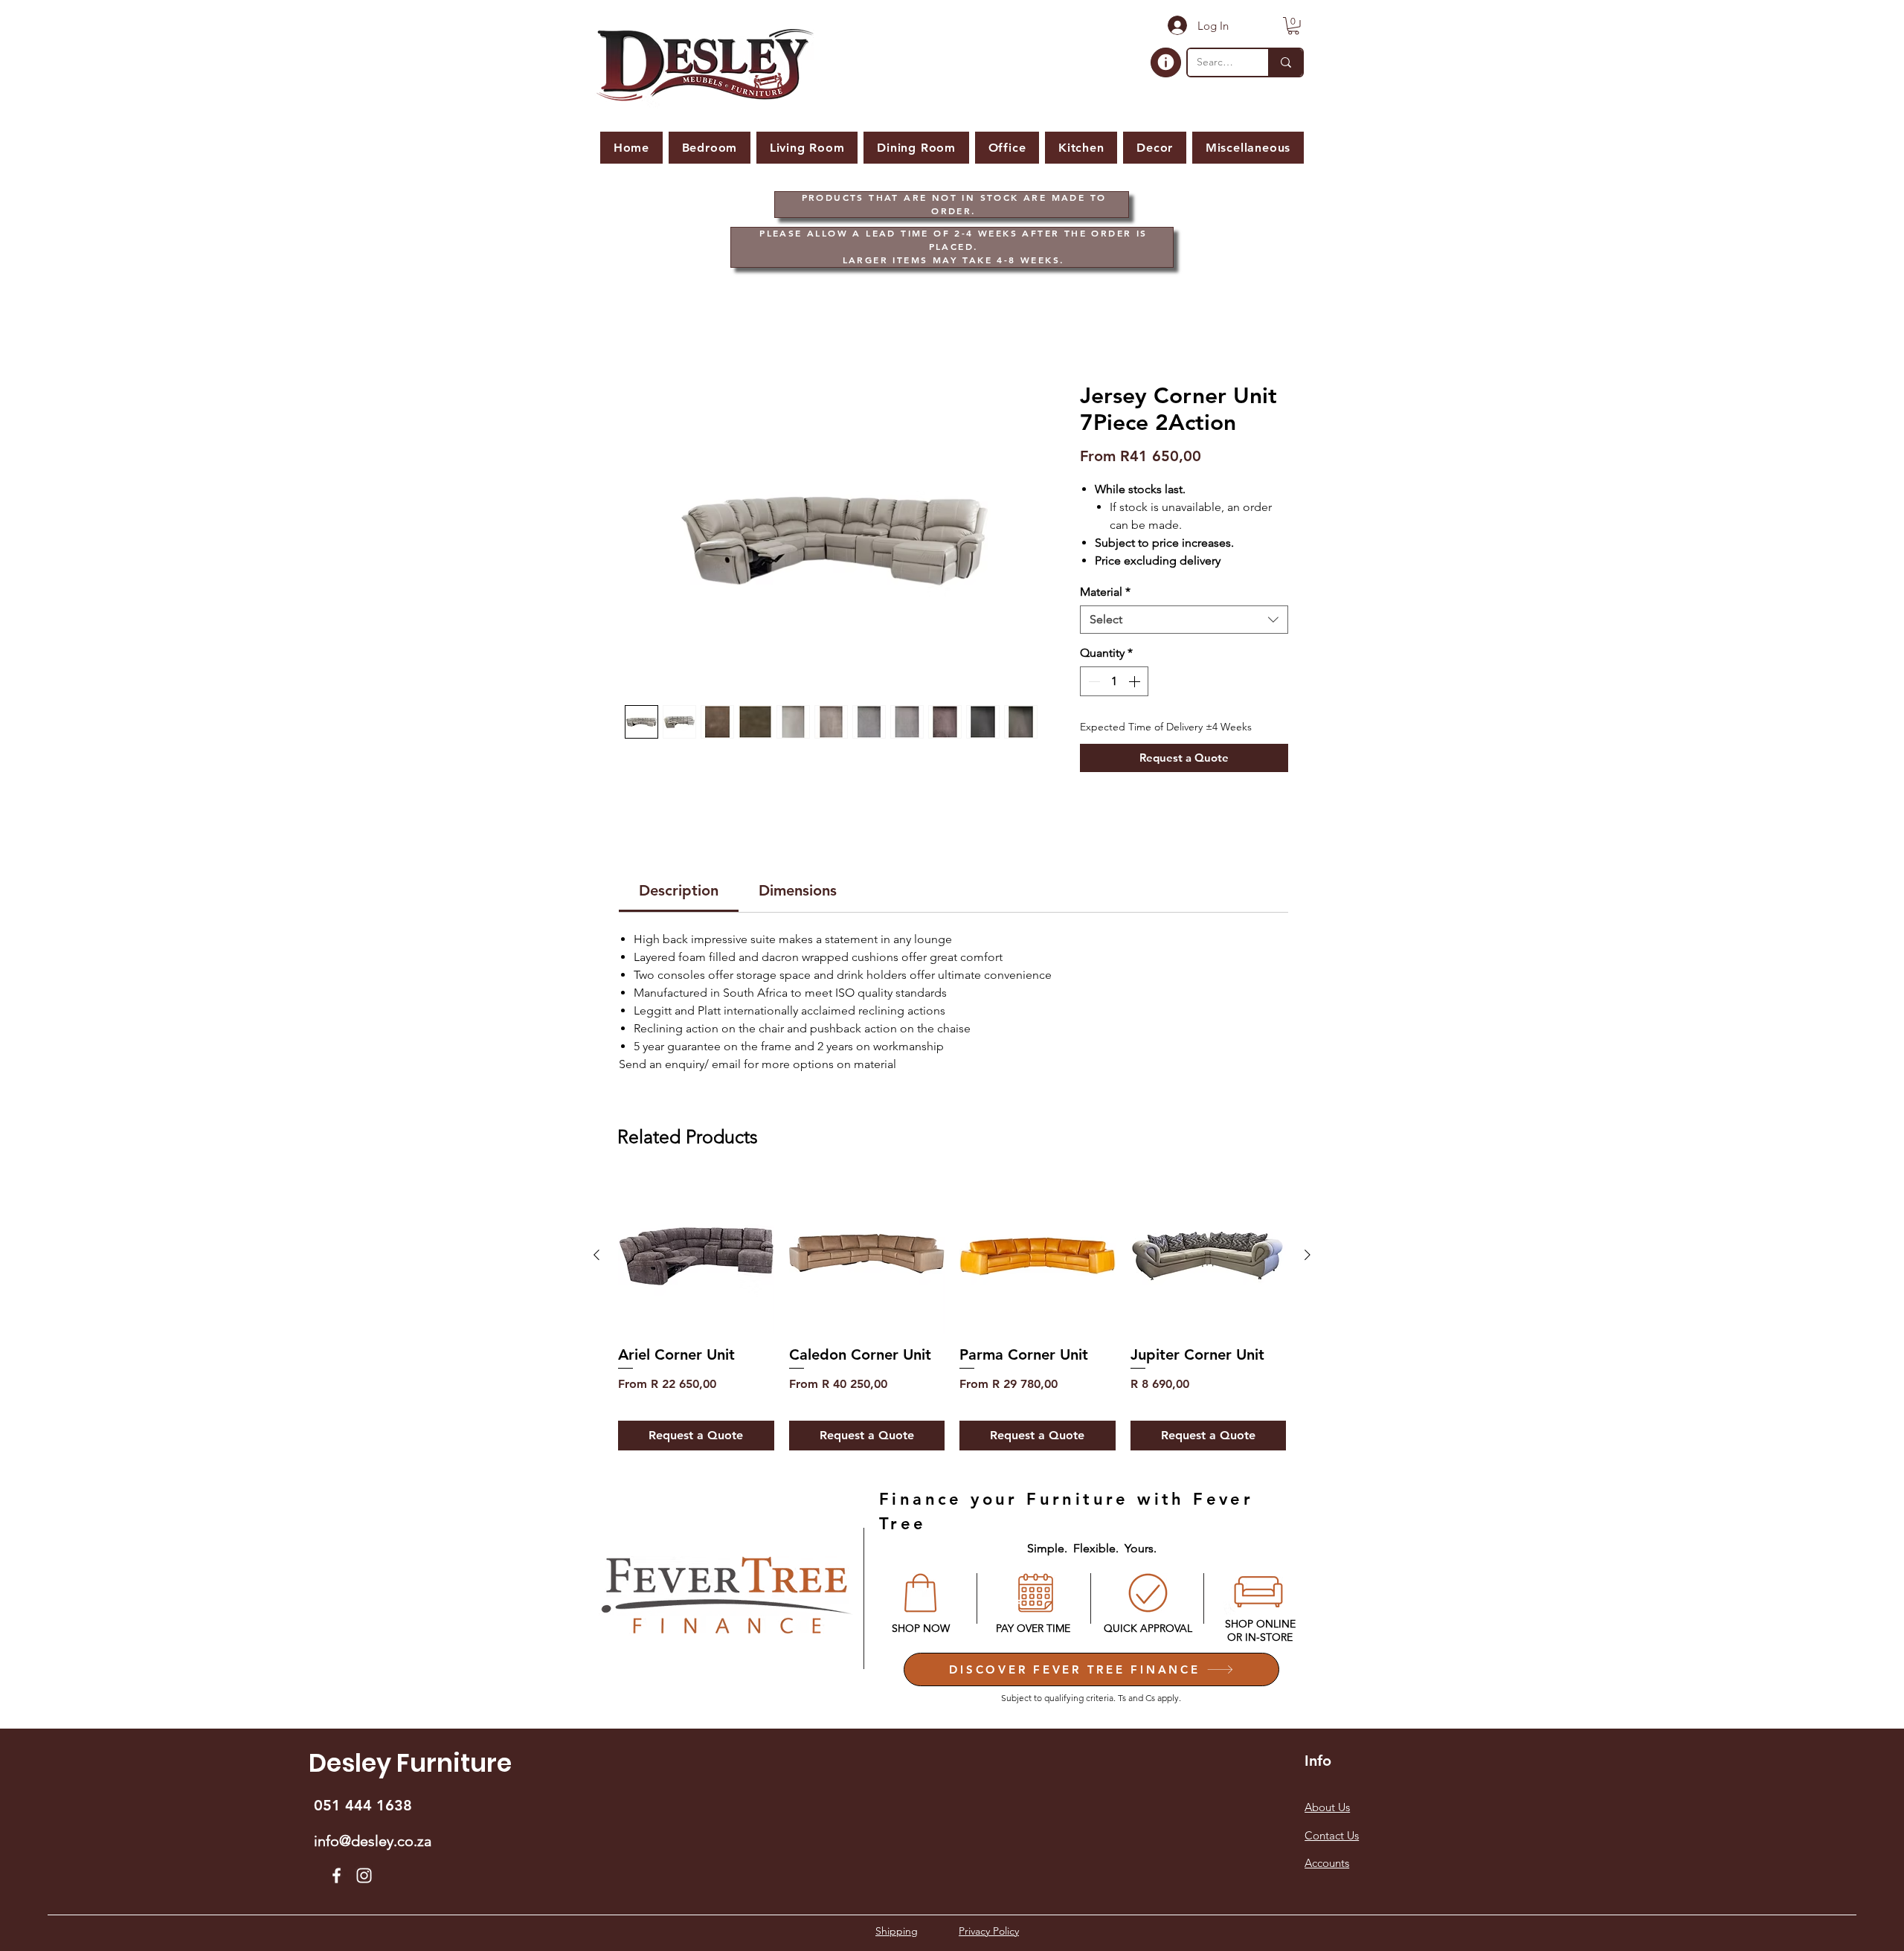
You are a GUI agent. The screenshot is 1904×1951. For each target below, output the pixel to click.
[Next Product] (1308, 1257)
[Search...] (1285, 62)
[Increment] (1136, 684)
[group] (952, 1316)
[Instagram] (364, 1878)
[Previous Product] (596, 1257)
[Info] (1166, 62)
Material (1105, 594)
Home (636, 331)
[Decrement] (1093, 684)
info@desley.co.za (373, 1843)
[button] (1293, 26)
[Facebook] (337, 1878)
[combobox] (1184, 622)
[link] (679, 893)
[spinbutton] (1114, 684)
